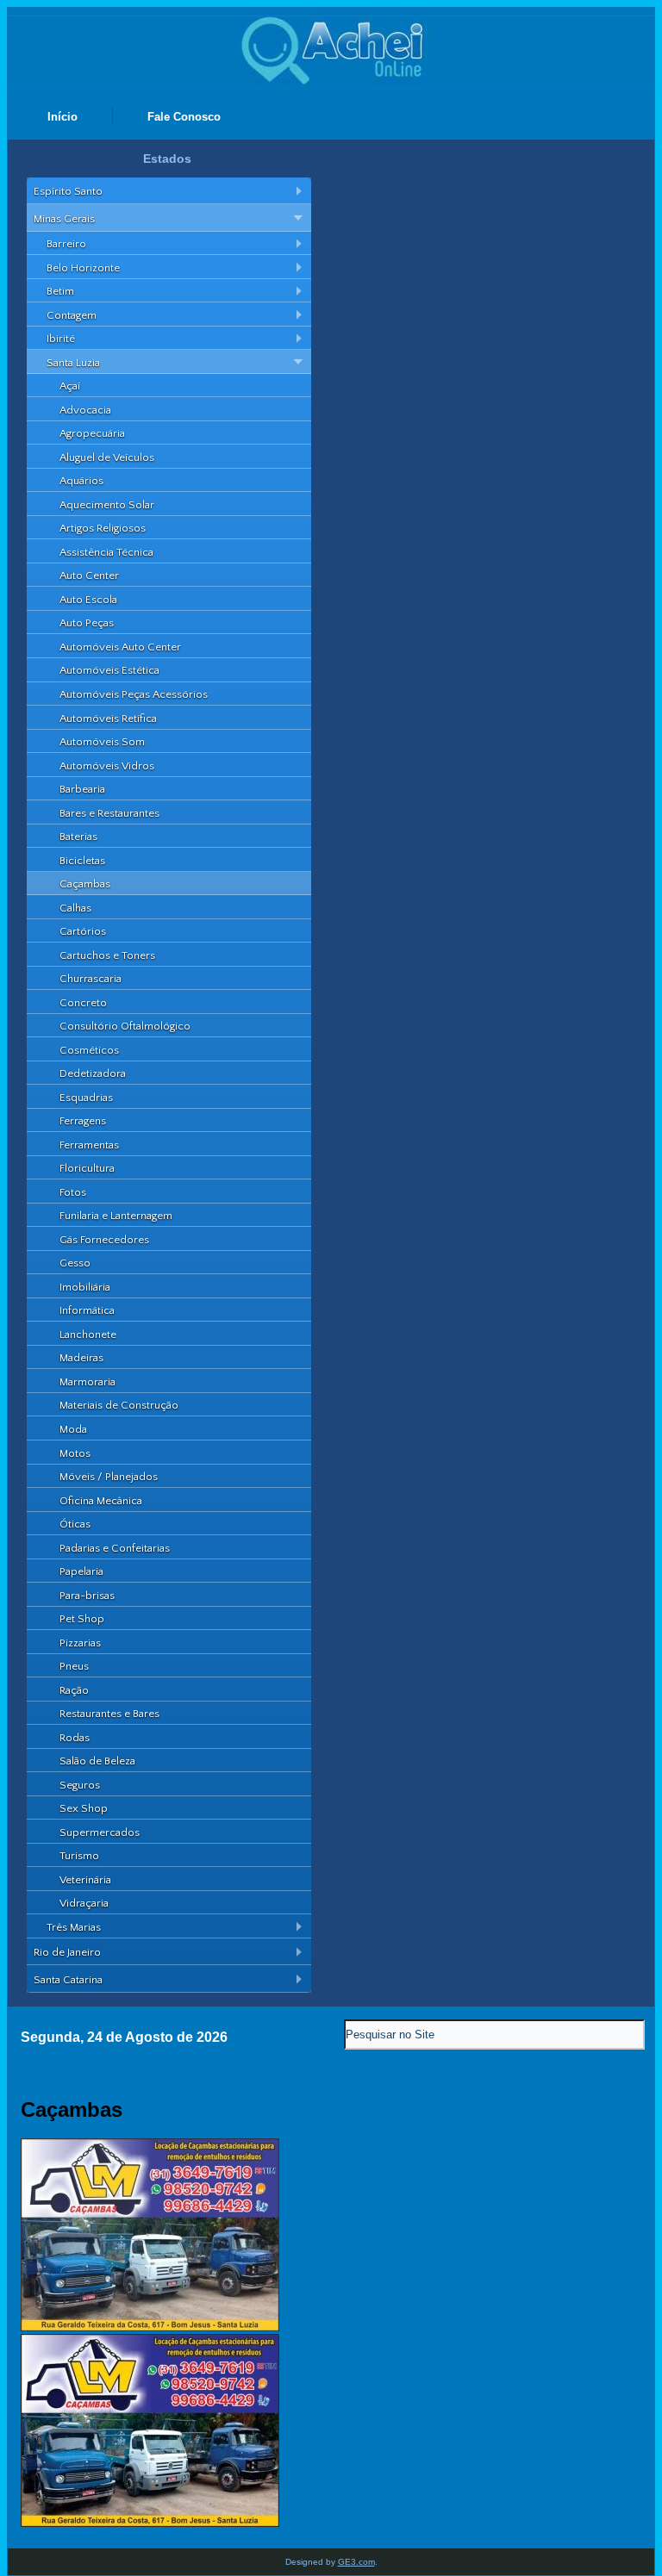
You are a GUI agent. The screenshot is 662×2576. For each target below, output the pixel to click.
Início (62, 117)
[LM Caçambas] (150, 2327)
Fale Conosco (184, 117)
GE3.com (356, 2562)
